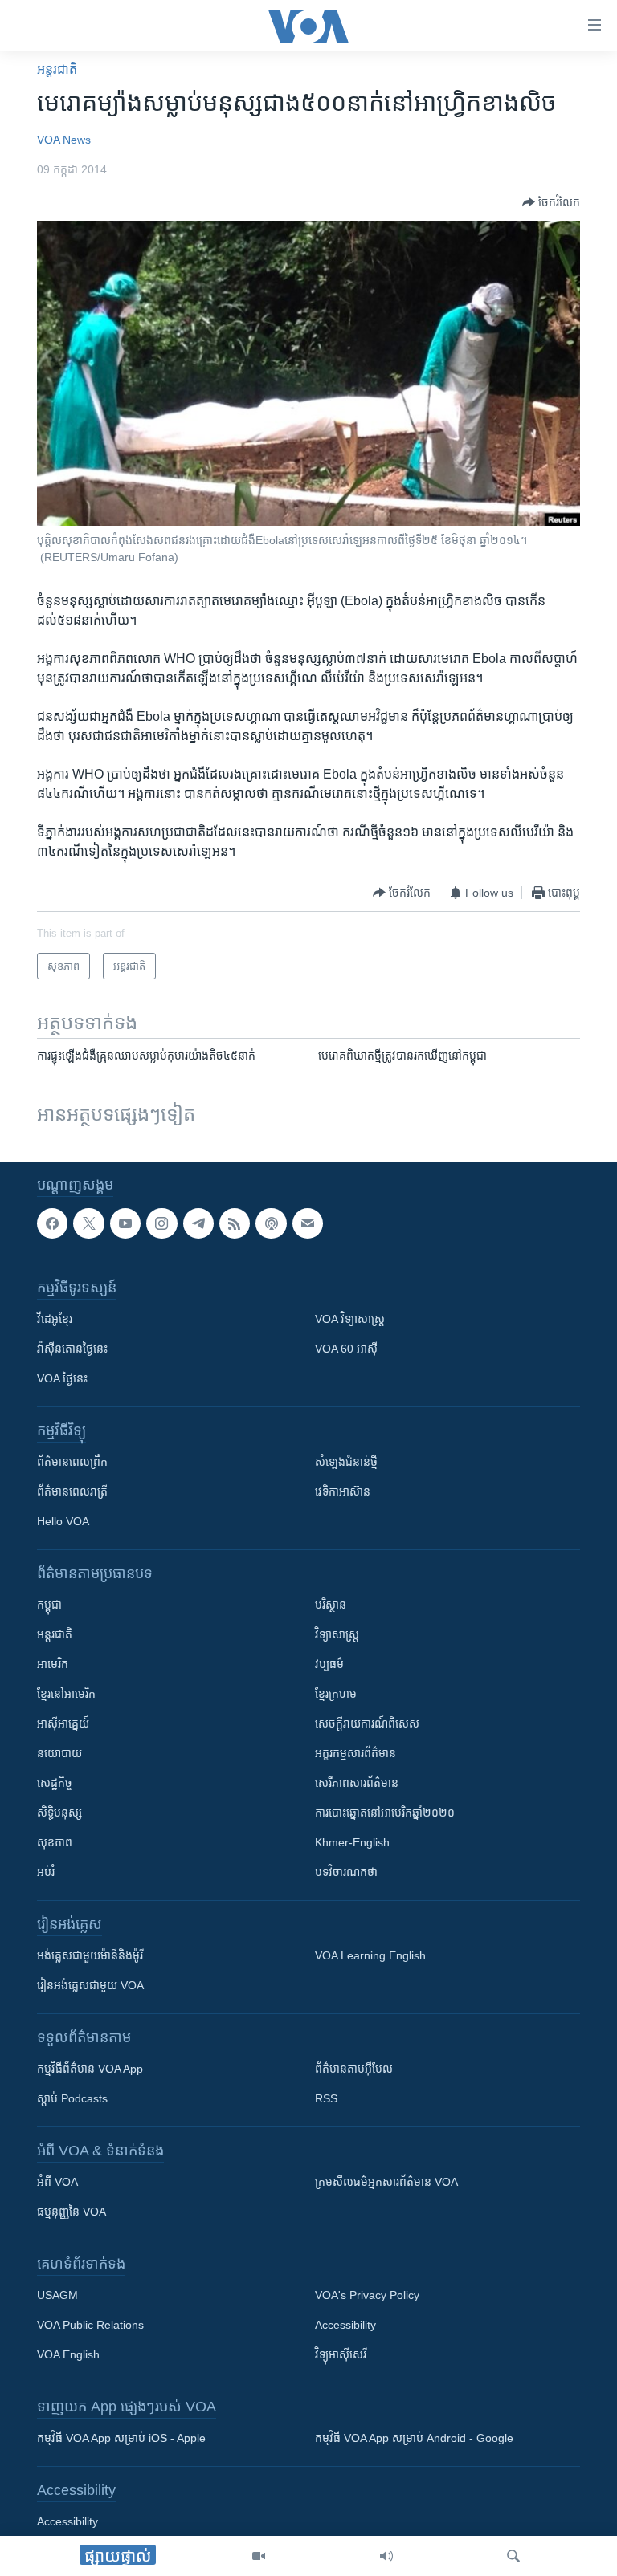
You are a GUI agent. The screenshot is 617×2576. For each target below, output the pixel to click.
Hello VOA (63, 1522)
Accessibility (345, 2326)
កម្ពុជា (49, 1605)
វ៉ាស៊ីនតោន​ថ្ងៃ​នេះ (72, 1349)
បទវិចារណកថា (346, 1873)
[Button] (551, 202)
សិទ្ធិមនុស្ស (59, 1813)
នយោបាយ (59, 1754)
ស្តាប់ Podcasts (72, 2099)
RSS (326, 2099)
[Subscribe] (308, 1223)
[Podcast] (271, 1223)
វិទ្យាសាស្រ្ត (337, 1635)
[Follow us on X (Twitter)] (88, 1223)
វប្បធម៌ (329, 1665)
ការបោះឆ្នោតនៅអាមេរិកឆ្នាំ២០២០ (385, 1813)
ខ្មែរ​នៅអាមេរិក (66, 1695)
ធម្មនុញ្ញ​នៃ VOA (72, 2212)
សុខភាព (55, 1843)
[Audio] (386, 2556)
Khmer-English (352, 1843)
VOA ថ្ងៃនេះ (62, 1379)
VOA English (68, 2355)
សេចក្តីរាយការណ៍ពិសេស (367, 1724)
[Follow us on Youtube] (125, 1223)
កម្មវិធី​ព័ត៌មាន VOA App (90, 2069)
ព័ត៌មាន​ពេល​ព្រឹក (72, 1463)
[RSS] (235, 1223)
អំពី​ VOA (57, 2183)
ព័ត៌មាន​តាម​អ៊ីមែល (354, 2069)
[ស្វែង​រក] (513, 2556)
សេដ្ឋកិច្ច (55, 1784)
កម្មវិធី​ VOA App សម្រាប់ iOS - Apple (121, 2439)
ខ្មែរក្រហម (336, 1695)
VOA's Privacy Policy (367, 2296)
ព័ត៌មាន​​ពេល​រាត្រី (72, 1492)
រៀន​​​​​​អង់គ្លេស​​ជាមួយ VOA (90, 1986)
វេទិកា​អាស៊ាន (343, 1492)
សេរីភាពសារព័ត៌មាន (357, 1784)
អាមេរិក (53, 1665)
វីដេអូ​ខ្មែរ (55, 1320)
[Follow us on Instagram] (161, 1223)
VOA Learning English (370, 1956)
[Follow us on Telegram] (198, 1223)
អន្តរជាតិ (57, 69)
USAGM (57, 2296)
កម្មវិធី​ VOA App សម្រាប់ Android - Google (414, 2439)
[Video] (259, 2556)
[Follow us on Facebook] (52, 1223)
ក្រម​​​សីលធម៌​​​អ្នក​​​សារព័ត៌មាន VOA (386, 2183)
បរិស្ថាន (331, 1605)
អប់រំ (46, 1873)
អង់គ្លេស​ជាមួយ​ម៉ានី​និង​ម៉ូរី (90, 1956)
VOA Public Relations (90, 2326)
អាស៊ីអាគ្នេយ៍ (63, 1724)
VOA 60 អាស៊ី (346, 1349)
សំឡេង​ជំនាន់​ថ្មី (346, 1463)
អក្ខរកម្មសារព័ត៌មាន (355, 1754)
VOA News (64, 140)
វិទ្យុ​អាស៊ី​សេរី (341, 2355)
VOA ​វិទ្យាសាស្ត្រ (350, 1320)
